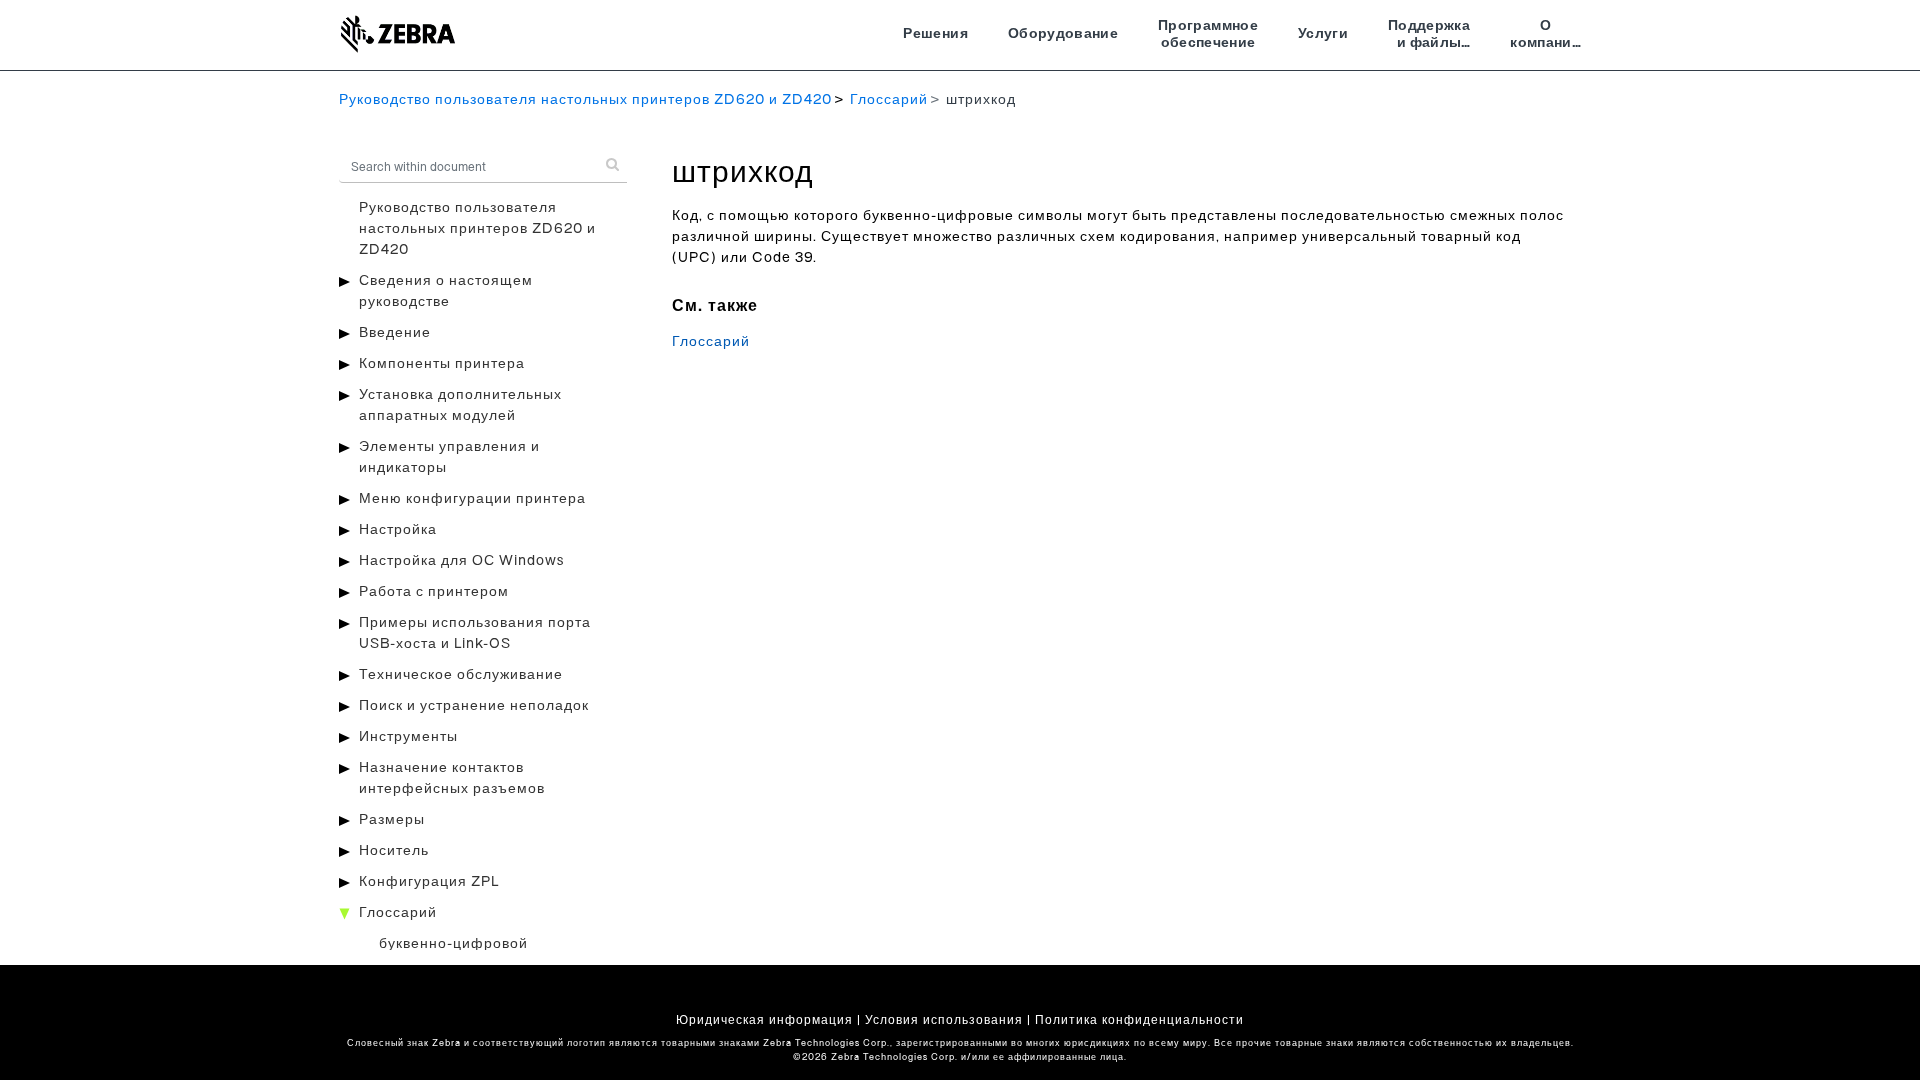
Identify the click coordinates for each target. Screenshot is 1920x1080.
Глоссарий (889, 100)
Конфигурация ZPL (429, 882)
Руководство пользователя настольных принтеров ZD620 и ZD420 (585, 100)
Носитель (394, 851)
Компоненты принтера (442, 364)
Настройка (398, 530)
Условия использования (944, 1020)
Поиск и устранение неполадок (474, 706)
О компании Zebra (1545, 37)
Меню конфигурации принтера (472, 499)
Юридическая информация (764, 1020)
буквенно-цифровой (453, 944)
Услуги (1323, 34)
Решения (935, 34)
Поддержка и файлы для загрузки (1429, 37)
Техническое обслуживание (461, 675)
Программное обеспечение (1208, 35)
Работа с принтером (434, 592)
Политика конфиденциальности (1139, 1020)
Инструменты (408, 737)
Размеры (392, 820)
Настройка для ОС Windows (461, 561)
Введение (395, 333)
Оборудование (1063, 34)
